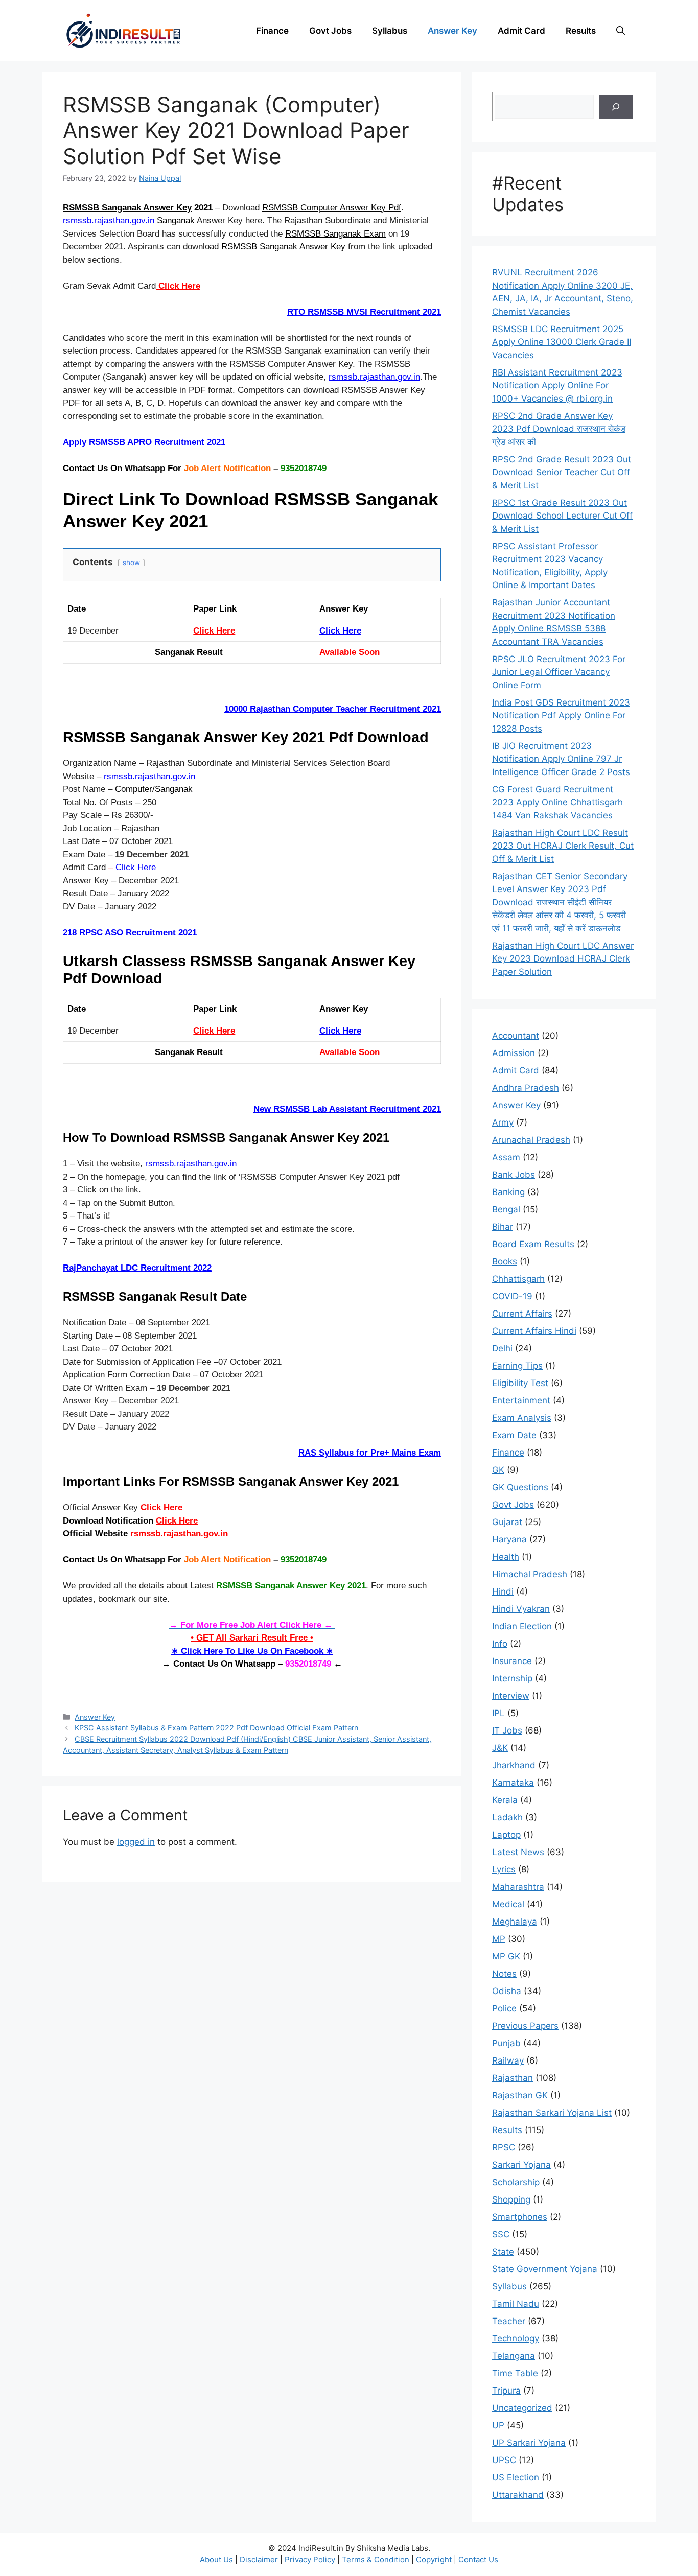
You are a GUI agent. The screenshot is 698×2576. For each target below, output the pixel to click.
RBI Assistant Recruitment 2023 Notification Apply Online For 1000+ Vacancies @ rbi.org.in (557, 385)
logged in (136, 1842)
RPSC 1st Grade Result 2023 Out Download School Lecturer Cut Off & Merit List (562, 516)
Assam (506, 1157)
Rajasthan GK (520, 2095)
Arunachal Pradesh (531, 1140)
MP (499, 1939)
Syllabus (390, 31)
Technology (516, 2338)
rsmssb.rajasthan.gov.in (109, 220)
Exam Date (514, 1435)
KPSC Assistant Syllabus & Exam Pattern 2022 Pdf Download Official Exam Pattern (216, 1728)
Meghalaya (515, 1922)
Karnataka (513, 1783)
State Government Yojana (545, 2269)
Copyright (435, 2559)
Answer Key (452, 31)
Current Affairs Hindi (534, 1331)
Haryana (509, 1539)
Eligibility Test (520, 1383)
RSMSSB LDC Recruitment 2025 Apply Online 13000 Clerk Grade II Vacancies (562, 342)
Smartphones (520, 2217)
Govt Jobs (330, 31)
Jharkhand (514, 1765)
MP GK (506, 1956)
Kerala (505, 1800)
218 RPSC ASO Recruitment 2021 (130, 933)
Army (503, 1122)
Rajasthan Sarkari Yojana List (552, 2113)
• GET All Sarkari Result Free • (252, 1638)
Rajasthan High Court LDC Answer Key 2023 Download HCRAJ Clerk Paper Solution (563, 959)
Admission (514, 1053)
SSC (501, 2234)
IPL (498, 1713)
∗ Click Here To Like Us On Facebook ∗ (252, 1651)
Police (504, 2008)
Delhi (502, 1348)
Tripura (506, 2391)
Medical (508, 1904)
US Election (516, 2477)
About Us (217, 2559)
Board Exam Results (533, 1244)
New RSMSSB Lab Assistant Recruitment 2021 (347, 1109)
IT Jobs (507, 1730)
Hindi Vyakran (521, 1609)
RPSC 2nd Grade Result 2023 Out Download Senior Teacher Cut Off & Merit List (562, 472)
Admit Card (521, 31)
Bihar (503, 1227)
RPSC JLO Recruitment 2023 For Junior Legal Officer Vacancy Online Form (559, 672)
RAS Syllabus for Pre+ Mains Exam (370, 1453)
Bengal (506, 1209)
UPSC (504, 2460)
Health (506, 1557)
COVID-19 (512, 1296)
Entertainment (521, 1400)
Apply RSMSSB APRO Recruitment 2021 (144, 442)
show (131, 563)
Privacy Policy (311, 2559)
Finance (272, 31)
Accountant (516, 1036)
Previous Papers (525, 2026)
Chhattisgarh (518, 1279)
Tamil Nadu (516, 2304)
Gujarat (507, 1522)
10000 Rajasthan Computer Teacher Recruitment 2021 (333, 709)
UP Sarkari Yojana (529, 2443)
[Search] (616, 107)
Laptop (506, 1835)
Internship (512, 1678)
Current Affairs (522, 1314)
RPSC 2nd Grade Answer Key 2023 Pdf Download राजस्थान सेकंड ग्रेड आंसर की (559, 429)
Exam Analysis (522, 1418)
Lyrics (504, 1869)
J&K (500, 1748)
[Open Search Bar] (621, 31)
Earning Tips (517, 1366)
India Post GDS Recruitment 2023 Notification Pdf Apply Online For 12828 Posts (561, 716)
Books (505, 1261)
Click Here (178, 286)
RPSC (504, 2147)
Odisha (507, 1991)
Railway (508, 2060)
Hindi (503, 1591)
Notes (504, 1974)
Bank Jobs (514, 1175)
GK (498, 1470)
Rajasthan (513, 2078)
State (503, 2252)
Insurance (512, 1661)
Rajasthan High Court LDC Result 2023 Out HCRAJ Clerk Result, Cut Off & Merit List (563, 846)
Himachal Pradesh (530, 1574)
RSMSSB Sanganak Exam (335, 234)
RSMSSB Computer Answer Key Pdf (332, 208)
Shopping (511, 2199)
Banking (508, 1192)
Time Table (515, 2373)
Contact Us (478, 2559)
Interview (511, 1696)
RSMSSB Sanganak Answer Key (127, 208)
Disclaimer (260, 2559)
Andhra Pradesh (526, 1088)
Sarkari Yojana (521, 2165)
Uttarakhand (518, 2495)
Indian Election (522, 1626)
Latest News (518, 1852)
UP (498, 2425)
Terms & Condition (377, 2559)
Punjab (506, 2043)
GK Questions (520, 1487)
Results (581, 31)
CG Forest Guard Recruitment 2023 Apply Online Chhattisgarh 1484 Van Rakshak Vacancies (557, 802)
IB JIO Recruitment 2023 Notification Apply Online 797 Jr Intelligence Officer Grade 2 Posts (561, 759)
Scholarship (516, 2182)
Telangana (514, 2356)
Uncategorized (522, 2408)
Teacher (509, 2321)
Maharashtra (518, 1887)
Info (500, 1644)
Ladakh (507, 1817)
